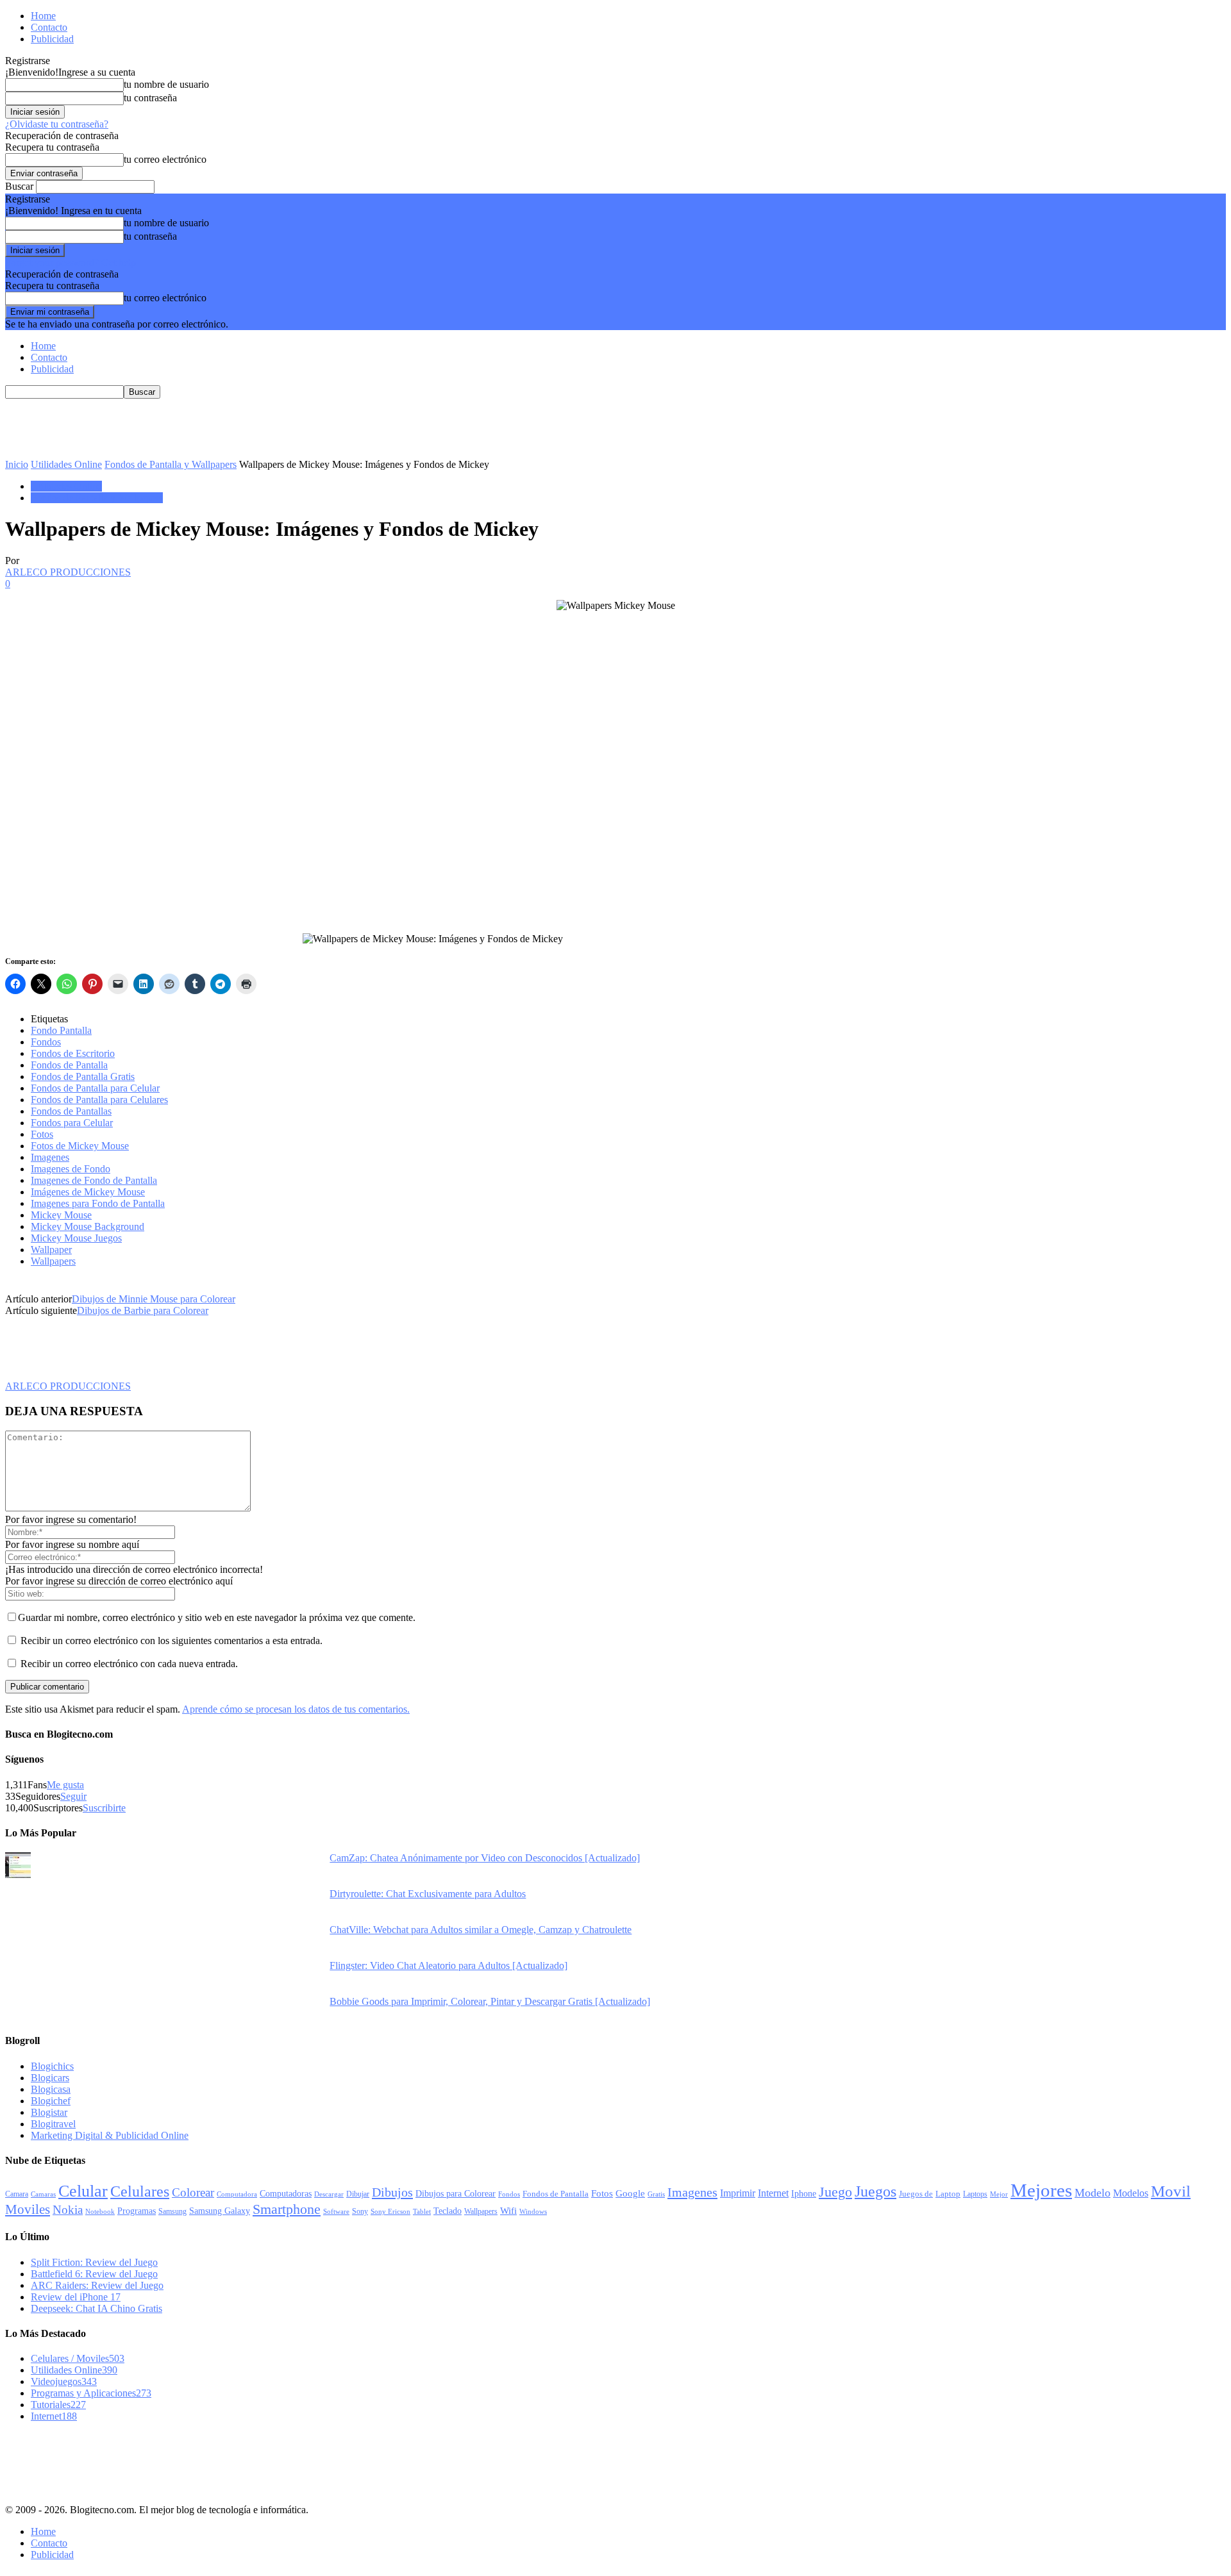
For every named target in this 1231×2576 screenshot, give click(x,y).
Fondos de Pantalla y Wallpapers (171, 464)
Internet (773, 2193)
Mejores (1041, 2190)
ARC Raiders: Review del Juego (97, 2285)
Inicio (17, 464)
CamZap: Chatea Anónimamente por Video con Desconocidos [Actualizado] (485, 1858)
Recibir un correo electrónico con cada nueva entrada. (129, 1664)
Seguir (73, 1796)
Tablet (422, 2211)
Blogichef (51, 2101)
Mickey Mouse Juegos (76, 1238)
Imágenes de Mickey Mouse (88, 1192)
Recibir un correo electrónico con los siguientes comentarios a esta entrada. (172, 1641)
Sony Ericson (390, 2211)
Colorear (193, 2192)
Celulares (140, 2191)
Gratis (656, 2194)
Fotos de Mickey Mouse (80, 1146)
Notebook (100, 2212)
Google (630, 2193)
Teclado (448, 2211)
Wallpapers (53, 1261)
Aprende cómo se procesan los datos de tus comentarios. (296, 1709)
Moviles (28, 2209)
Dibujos (392, 2192)
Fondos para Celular (72, 1123)
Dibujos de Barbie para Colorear (143, 1310)
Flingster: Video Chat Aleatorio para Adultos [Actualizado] (448, 1965)
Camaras (43, 2194)
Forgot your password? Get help (71, 262)
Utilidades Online (66, 464)
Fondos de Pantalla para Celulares (99, 1100)
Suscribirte (104, 1808)
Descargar (329, 2194)
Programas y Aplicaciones (91, 2393)
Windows (533, 2211)
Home (43, 16)
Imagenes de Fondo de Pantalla (94, 1180)
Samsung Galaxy (220, 2211)
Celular (83, 2191)
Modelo (1093, 2193)
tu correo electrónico (165, 159)
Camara (17, 2194)
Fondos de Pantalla (69, 1065)
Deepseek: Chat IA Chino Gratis (96, 2308)
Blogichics (52, 2066)
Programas (137, 2211)
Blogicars (50, 2078)
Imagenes (50, 1157)
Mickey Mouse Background (88, 1226)
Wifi (508, 2211)
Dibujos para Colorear (456, 2194)
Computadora (237, 2194)
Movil (1171, 2191)
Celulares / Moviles (78, 2358)
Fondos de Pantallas (71, 1111)
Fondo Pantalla (61, 1030)
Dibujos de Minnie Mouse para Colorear (154, 1299)
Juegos (875, 2191)
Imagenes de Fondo (71, 1169)
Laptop (948, 2194)
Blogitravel (53, 2124)
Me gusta (65, 1785)
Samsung (172, 2212)
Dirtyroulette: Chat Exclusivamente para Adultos (428, 1894)
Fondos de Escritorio (73, 1053)
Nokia (68, 2210)
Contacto (49, 27)
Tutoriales (58, 2405)
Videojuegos (64, 2381)
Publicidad (52, 39)
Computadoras (286, 2194)
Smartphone (287, 2209)
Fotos (42, 1134)
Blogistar (49, 2112)
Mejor (999, 2194)
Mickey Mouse (61, 1215)
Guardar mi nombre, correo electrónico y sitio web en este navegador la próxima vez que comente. (217, 1617)
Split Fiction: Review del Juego (94, 2262)
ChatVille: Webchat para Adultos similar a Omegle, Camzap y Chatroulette (481, 1930)
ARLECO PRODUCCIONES (68, 572)
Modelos (1131, 2193)
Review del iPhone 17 (76, 2297)
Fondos (46, 1042)
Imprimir (738, 2193)
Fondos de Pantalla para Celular (95, 1088)
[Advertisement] (239, 428)
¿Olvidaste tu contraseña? (57, 124)
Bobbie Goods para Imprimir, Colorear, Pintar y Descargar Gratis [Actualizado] (490, 2001)
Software (336, 2212)
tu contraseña (150, 98)
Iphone (804, 2193)
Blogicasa (51, 2089)
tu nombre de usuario (166, 84)
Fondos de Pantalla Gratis (83, 1076)
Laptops (975, 2194)
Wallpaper (51, 1250)
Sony (360, 2211)
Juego (835, 2192)
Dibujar (358, 2194)
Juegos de (916, 2194)
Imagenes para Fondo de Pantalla (98, 1203)
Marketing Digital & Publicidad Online (110, 2135)
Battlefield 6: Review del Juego (94, 2274)
